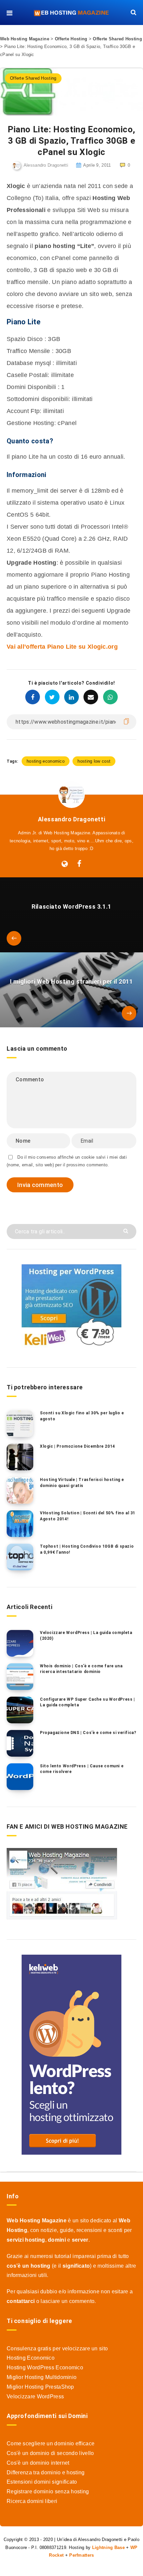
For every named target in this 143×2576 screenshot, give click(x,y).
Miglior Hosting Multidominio (42, 2377)
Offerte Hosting (71, 39)
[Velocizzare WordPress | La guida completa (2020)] (20, 1643)
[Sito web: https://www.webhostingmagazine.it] (65, 864)
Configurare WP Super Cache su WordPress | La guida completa (87, 1702)
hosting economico (46, 761)
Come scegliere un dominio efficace (51, 2443)
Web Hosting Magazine (25, 39)
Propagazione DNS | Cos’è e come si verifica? (88, 1733)
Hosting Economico (31, 2358)
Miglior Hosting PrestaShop (40, 2387)
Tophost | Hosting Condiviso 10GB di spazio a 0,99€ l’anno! (87, 1549)
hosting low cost (94, 761)
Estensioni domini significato (42, 2482)
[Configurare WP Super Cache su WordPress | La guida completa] (20, 1710)
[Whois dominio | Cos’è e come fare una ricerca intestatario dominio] (20, 1677)
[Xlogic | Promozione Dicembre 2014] (20, 1457)
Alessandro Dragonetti (72, 819)
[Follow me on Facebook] (79, 864)
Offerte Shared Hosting (117, 39)
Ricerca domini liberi (32, 2501)
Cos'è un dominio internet (38, 2463)
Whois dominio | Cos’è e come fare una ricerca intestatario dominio (81, 1669)
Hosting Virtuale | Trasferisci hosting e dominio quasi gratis (82, 1482)
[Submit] (127, 1230)
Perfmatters (81, 2555)
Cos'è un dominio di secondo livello (50, 2453)
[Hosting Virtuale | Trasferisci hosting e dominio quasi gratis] (20, 1490)
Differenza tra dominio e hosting (46, 2472)
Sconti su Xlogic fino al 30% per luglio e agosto (82, 1416)
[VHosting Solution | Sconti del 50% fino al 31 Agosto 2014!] (20, 1524)
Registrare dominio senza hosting (48, 2491)
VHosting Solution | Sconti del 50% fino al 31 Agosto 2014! (88, 1516)
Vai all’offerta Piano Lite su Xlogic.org (62, 647)
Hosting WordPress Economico (45, 2367)
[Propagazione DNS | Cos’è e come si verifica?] (20, 1743)
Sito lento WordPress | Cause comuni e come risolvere (82, 1769)
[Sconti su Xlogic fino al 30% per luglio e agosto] (20, 1424)
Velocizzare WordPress (35, 2396)
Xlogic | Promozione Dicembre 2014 (77, 1446)
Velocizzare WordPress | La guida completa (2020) (86, 1635)
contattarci (21, 2301)
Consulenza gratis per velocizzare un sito (57, 2348)
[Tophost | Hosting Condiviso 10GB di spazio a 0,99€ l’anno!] (20, 1557)
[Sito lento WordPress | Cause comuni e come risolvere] (20, 1777)
